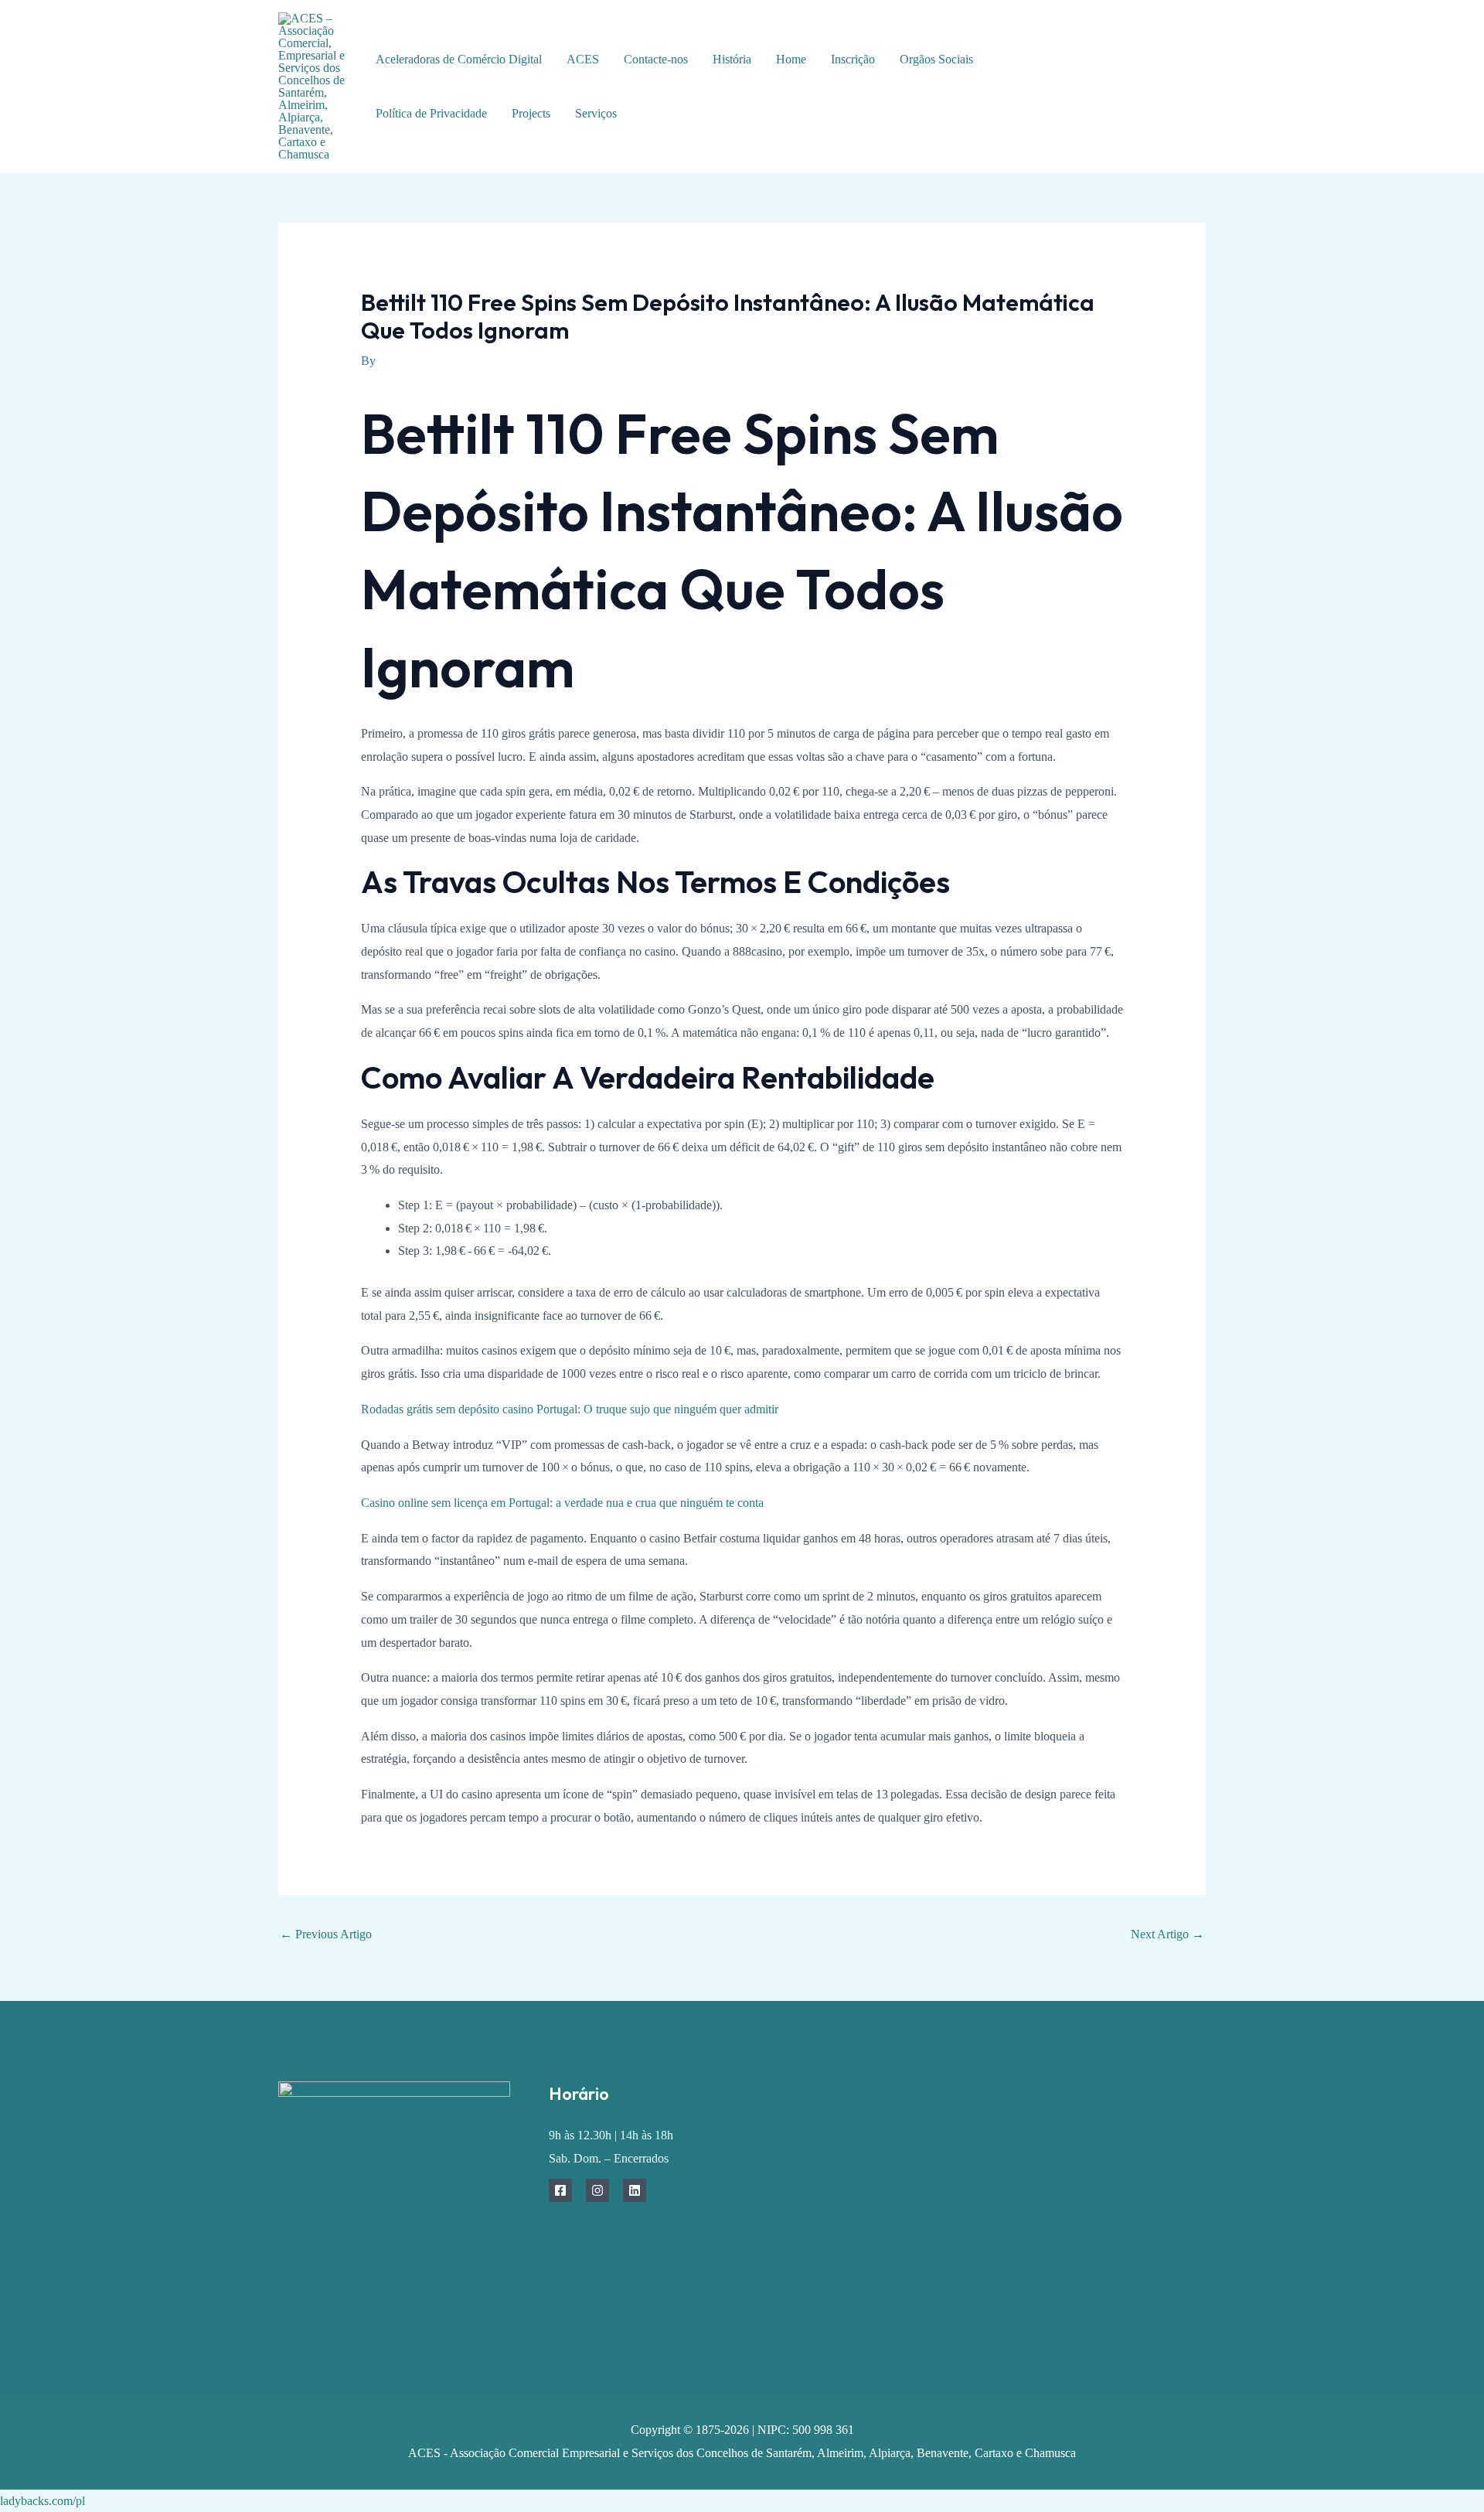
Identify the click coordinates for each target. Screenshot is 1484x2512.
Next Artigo (1167, 1934)
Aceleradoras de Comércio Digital (459, 59)
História (732, 59)
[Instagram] (597, 2190)
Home (791, 59)
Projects (531, 113)
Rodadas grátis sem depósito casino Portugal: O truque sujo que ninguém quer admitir (570, 1409)
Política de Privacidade (431, 113)
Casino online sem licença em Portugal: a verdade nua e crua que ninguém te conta (562, 1503)
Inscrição (853, 59)
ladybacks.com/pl (43, 2501)
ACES (583, 59)
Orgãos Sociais (936, 59)
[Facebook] (1142, 76)
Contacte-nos (656, 59)
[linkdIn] (1154, 99)
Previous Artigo (326, 1934)
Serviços (596, 113)
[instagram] (1177, 76)
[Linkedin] (635, 2190)
